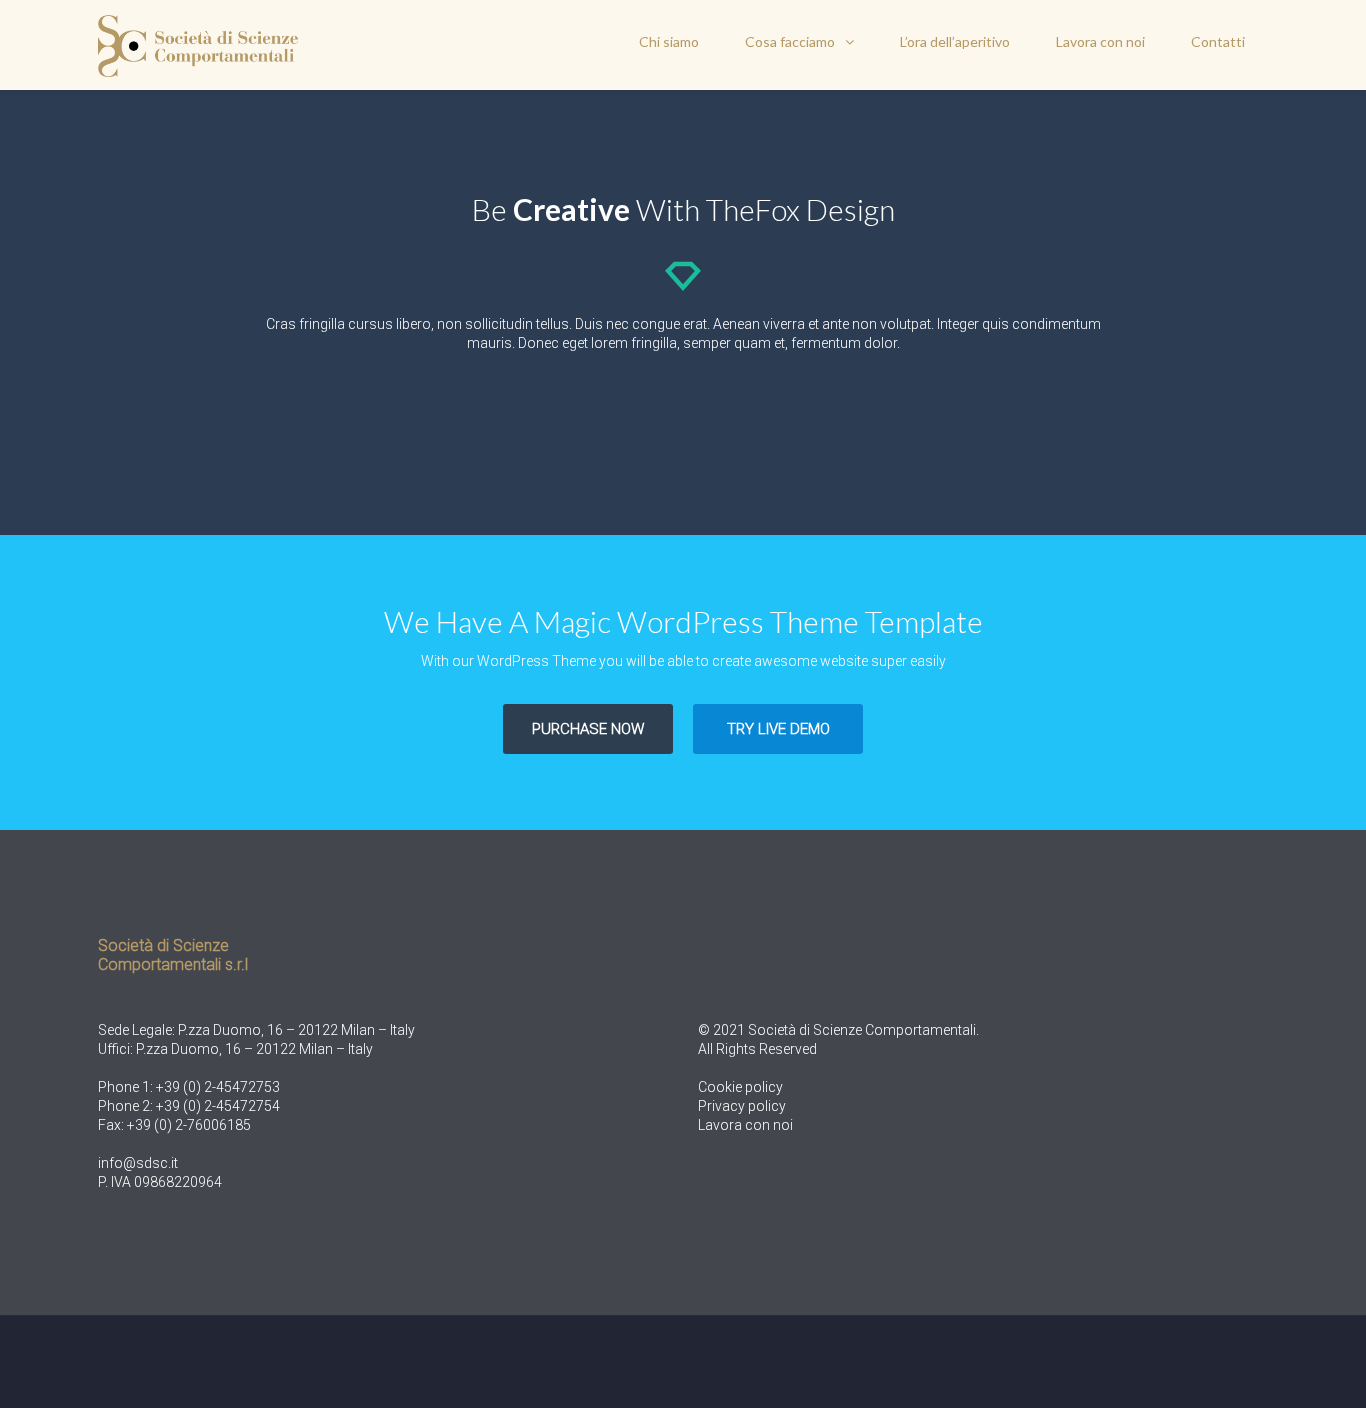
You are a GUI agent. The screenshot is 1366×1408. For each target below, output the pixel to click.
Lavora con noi (1100, 41)
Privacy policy (742, 1106)
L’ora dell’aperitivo (955, 41)
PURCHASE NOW (588, 729)
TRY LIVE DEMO (778, 729)
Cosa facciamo (790, 41)
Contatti (1218, 41)
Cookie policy (740, 1087)
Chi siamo (669, 41)
